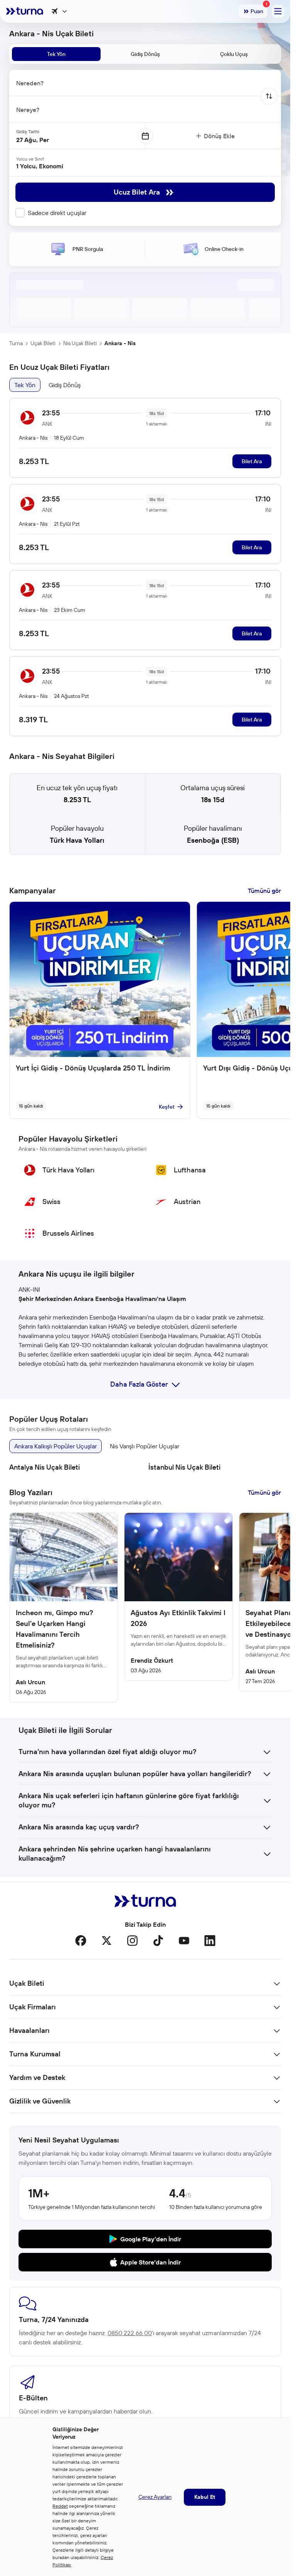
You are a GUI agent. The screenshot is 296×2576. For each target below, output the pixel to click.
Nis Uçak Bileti (80, 343)
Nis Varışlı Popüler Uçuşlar (145, 1446)
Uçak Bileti (43, 343)
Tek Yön (25, 385)
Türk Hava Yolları (77, 840)
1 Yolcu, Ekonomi (40, 166)
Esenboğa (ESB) (213, 840)
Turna (16, 343)
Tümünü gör (264, 891)
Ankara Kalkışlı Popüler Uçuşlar (55, 1446)
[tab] (56, 54)
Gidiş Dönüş (65, 385)
